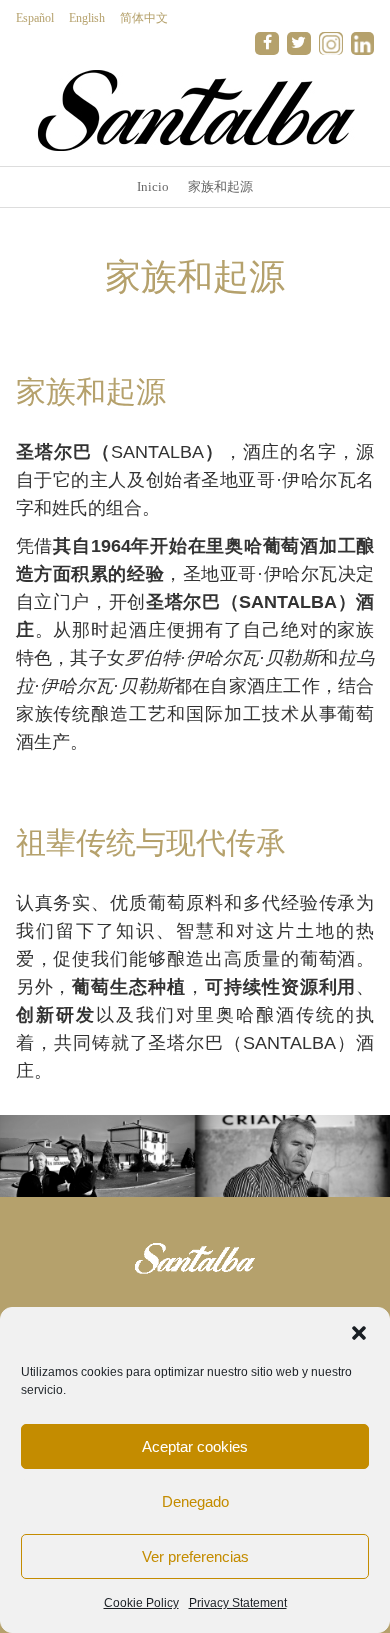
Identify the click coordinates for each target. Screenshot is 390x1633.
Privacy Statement (238, 1603)
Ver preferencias (195, 1556)
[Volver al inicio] (195, 109)
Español (35, 18)
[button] (359, 1333)
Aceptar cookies (195, 1446)
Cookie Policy (141, 1603)
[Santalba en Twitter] (299, 44)
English (87, 18)
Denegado (195, 1501)
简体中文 (144, 18)
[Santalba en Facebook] (267, 44)
